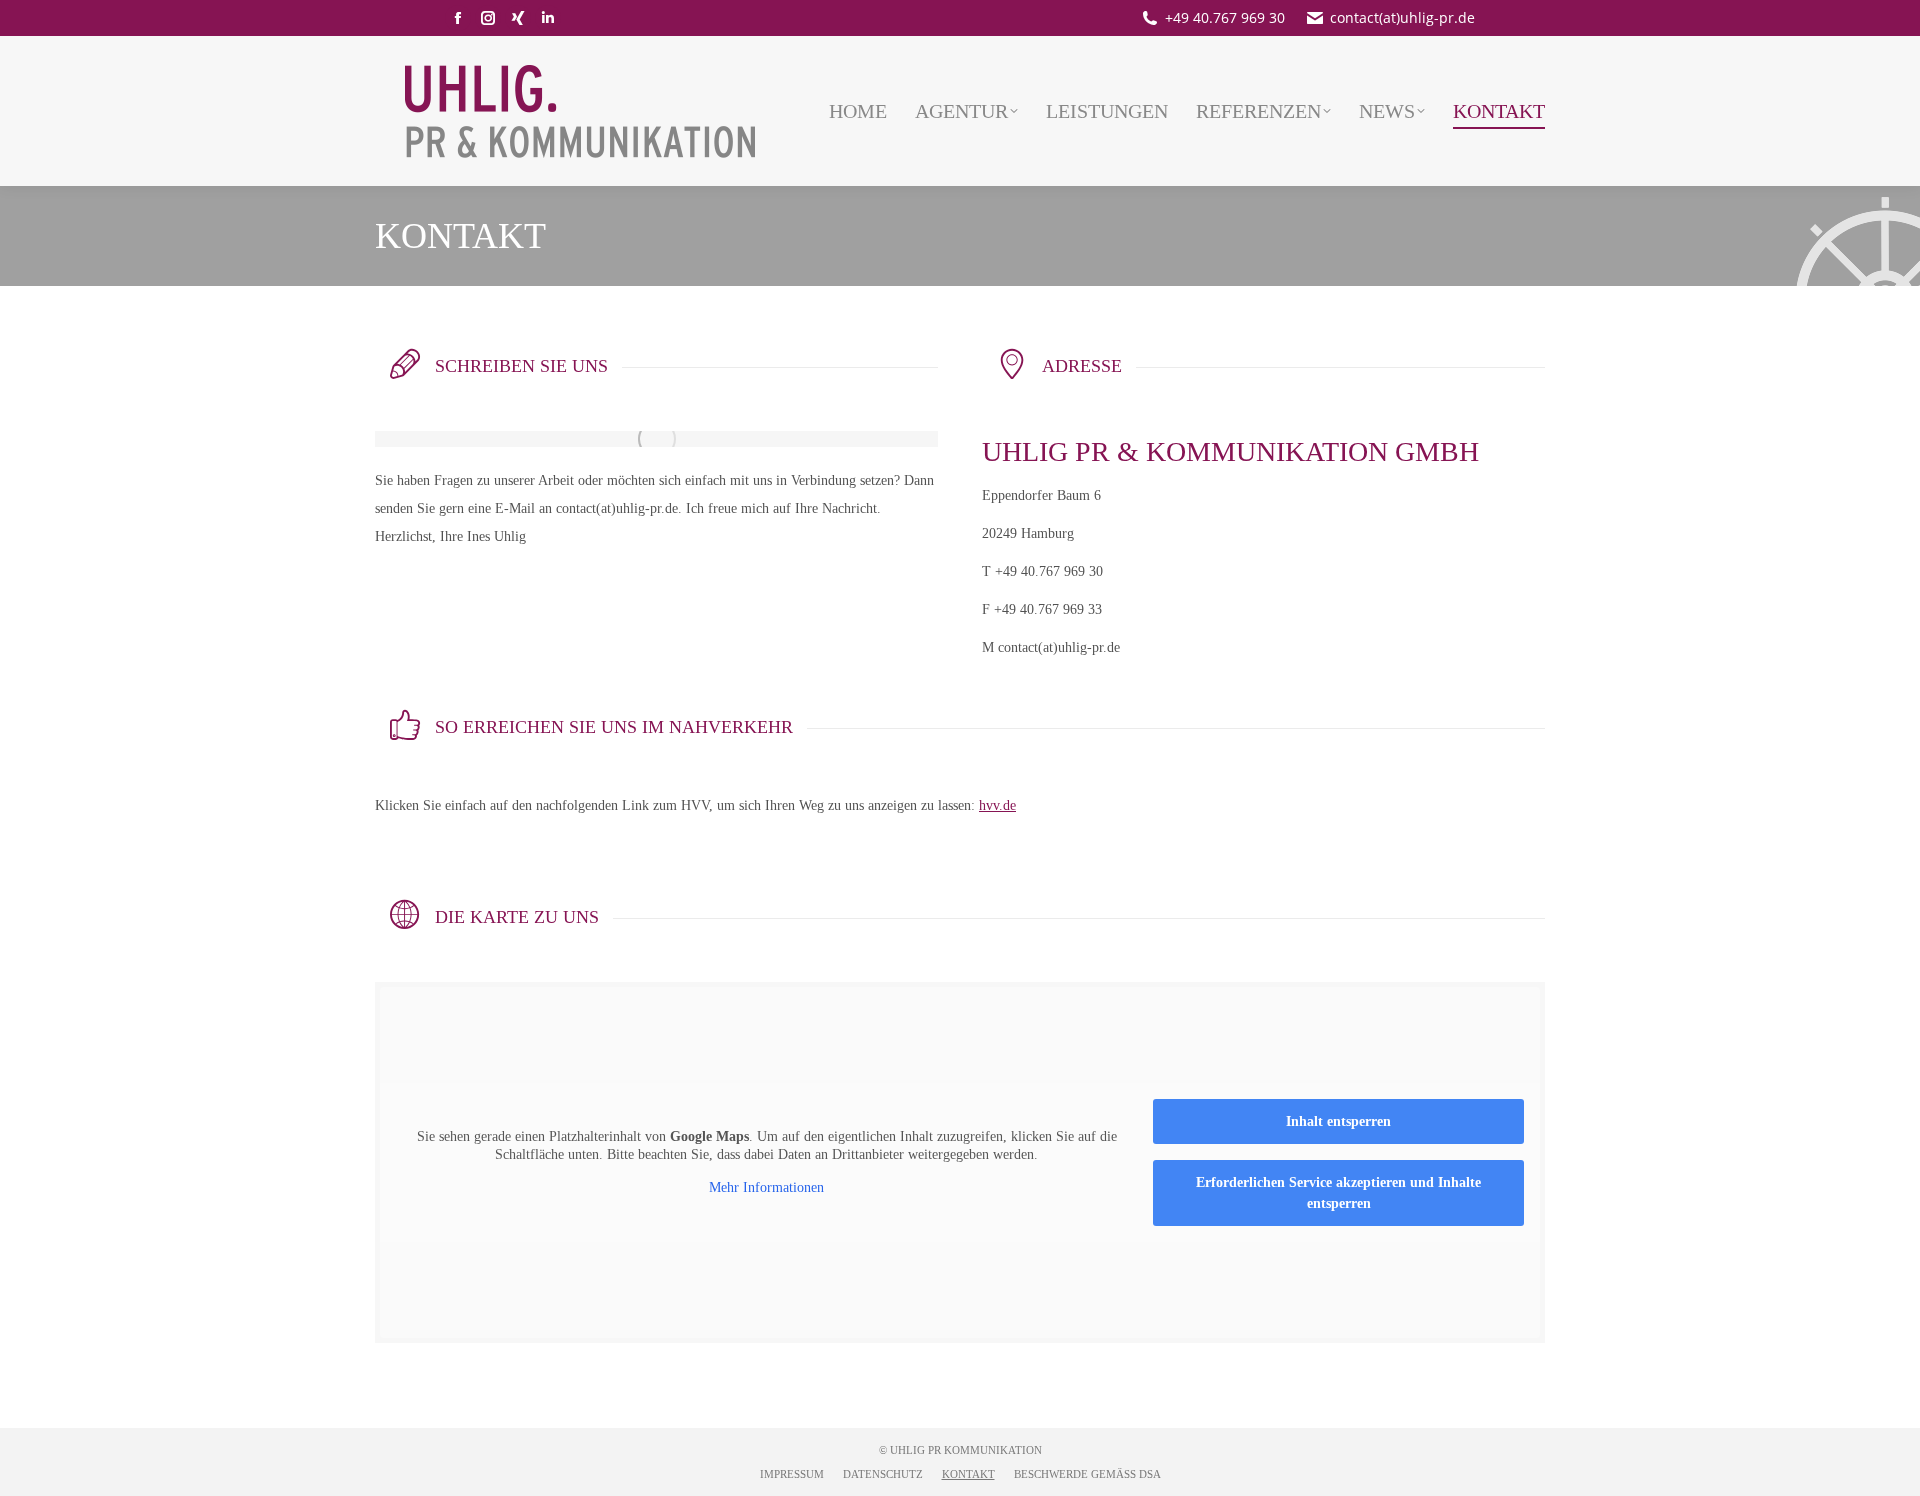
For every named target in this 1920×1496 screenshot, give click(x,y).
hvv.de (997, 805)
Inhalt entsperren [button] (1338, 1121)
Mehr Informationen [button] (766, 1187)
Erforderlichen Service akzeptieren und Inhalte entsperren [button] (1338, 1193)
